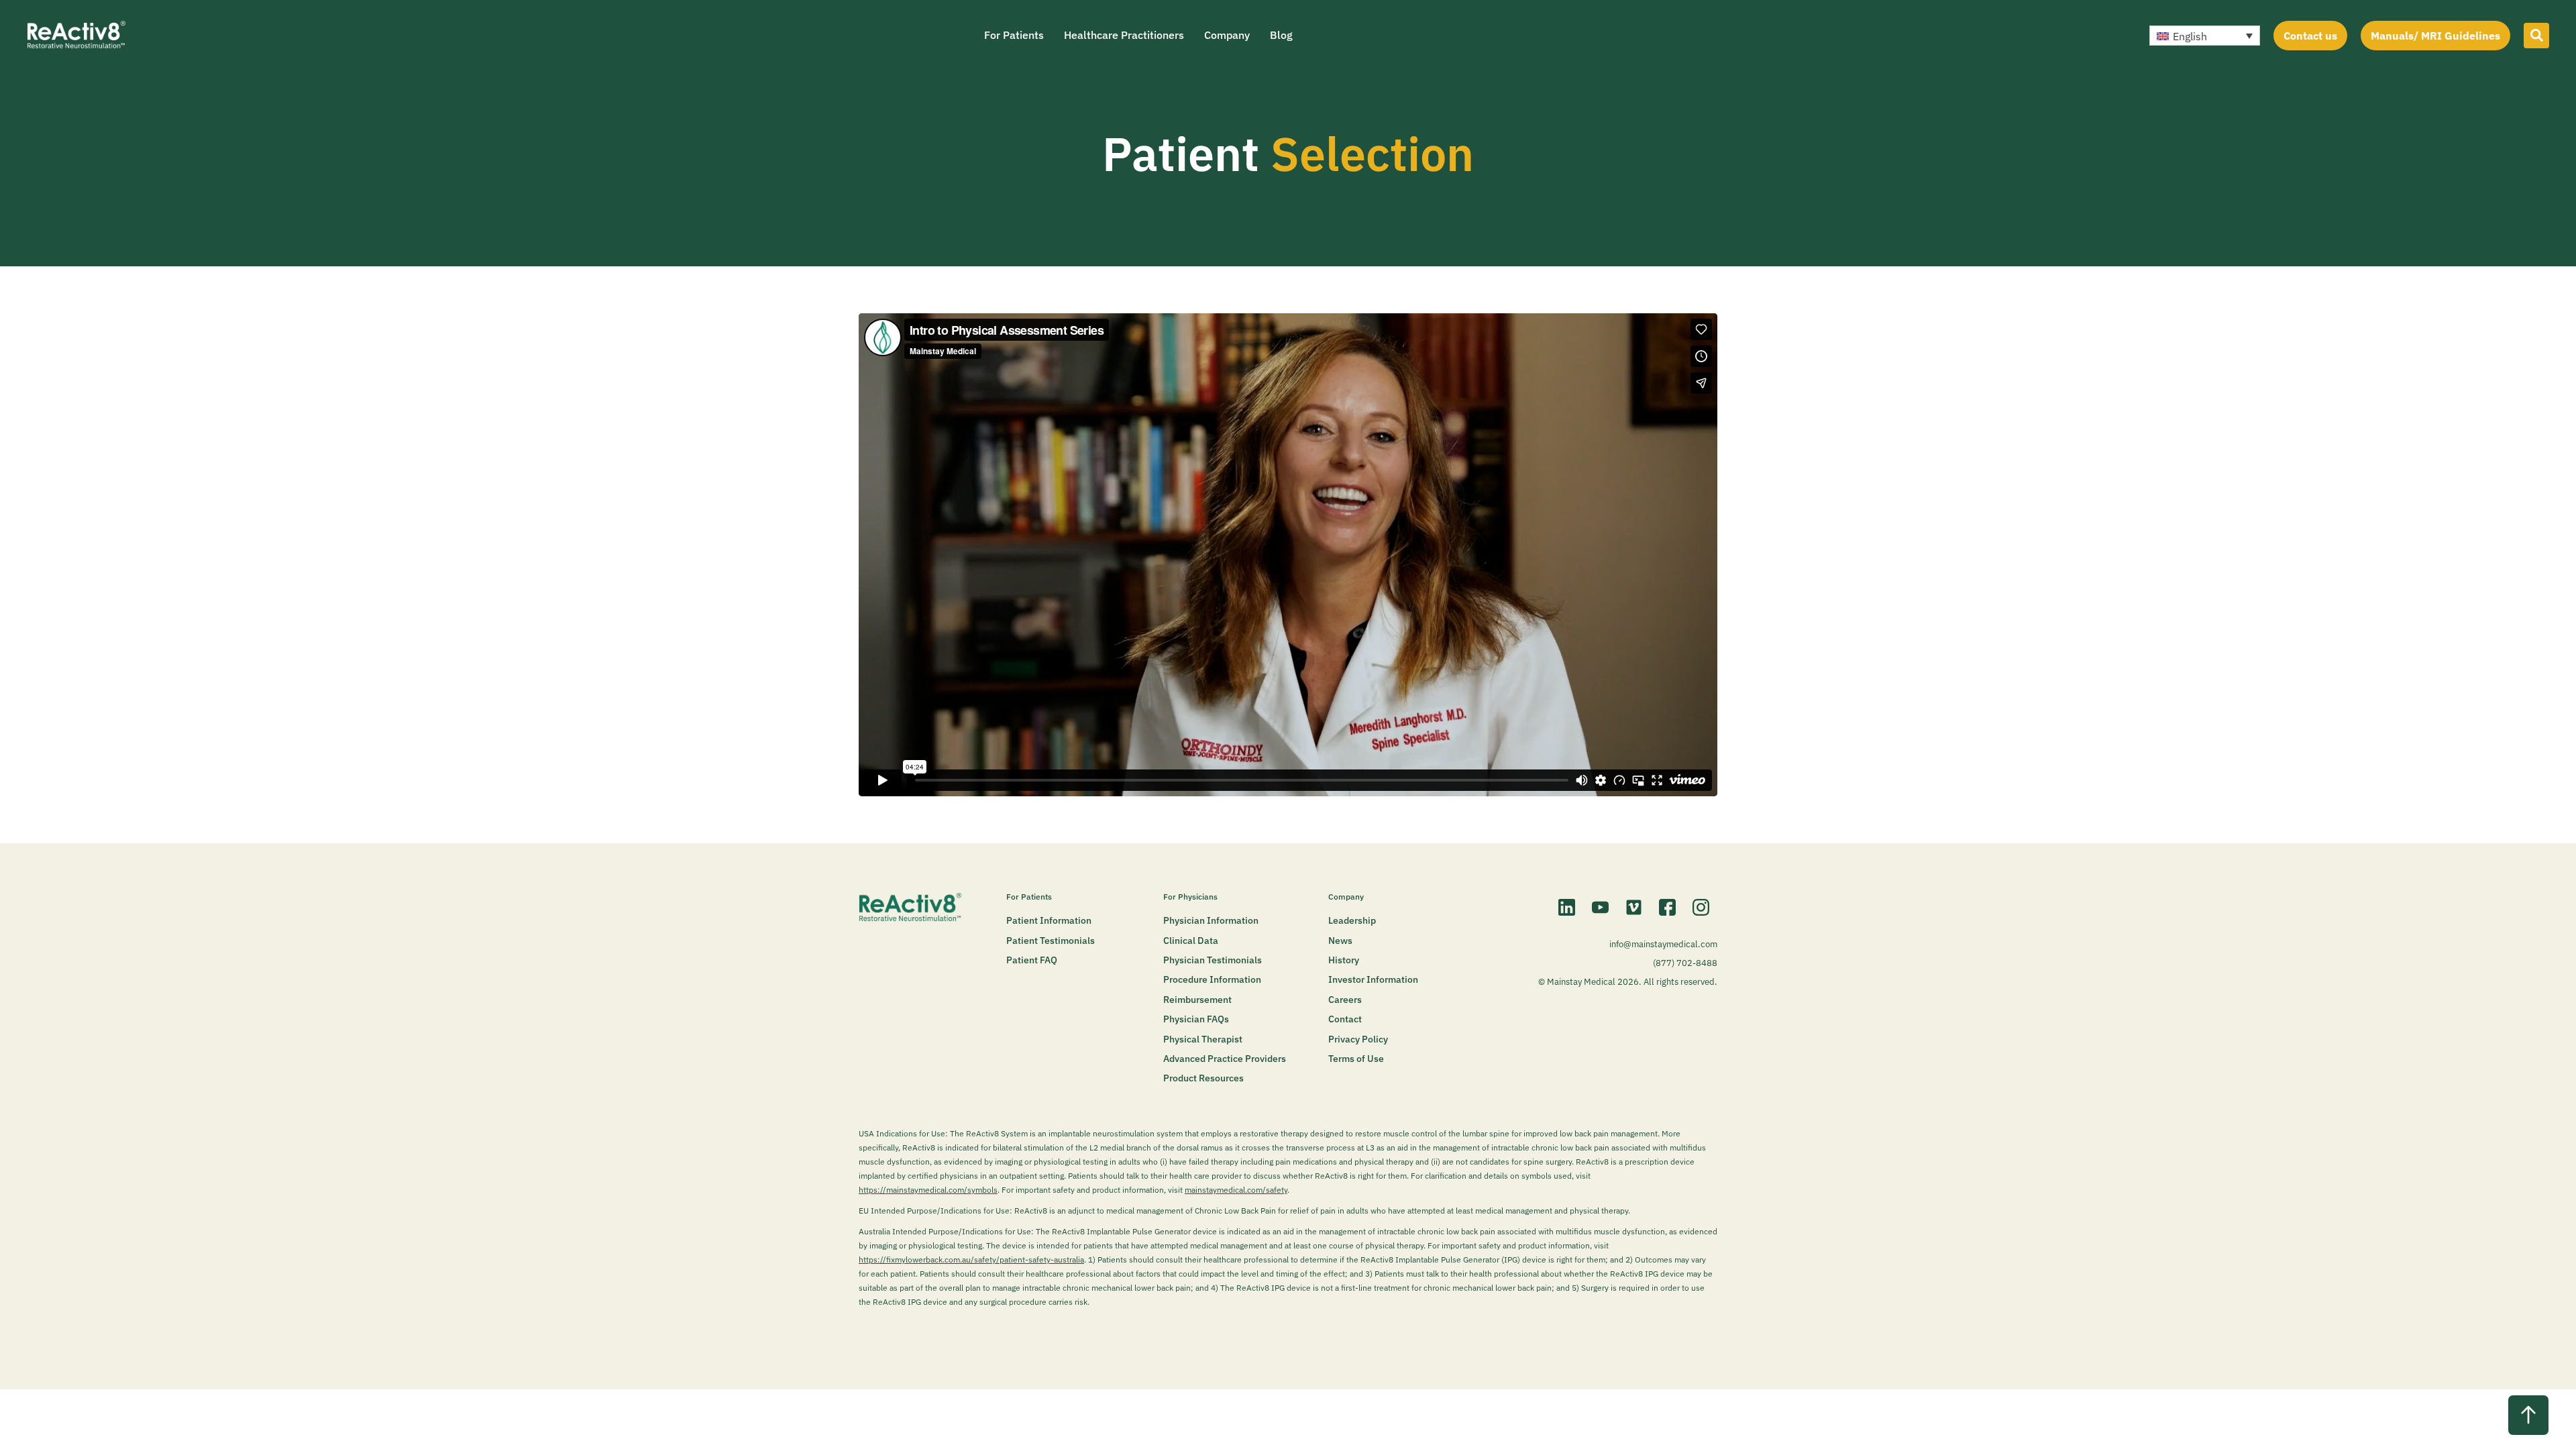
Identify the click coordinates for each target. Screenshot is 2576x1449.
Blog (1281, 35)
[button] (2205, 36)
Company (1227, 35)
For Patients (1014, 35)
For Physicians (1190, 897)
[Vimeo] (1633, 907)
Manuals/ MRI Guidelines (2435, 36)
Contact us (2310, 36)
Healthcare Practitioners (1124, 35)
